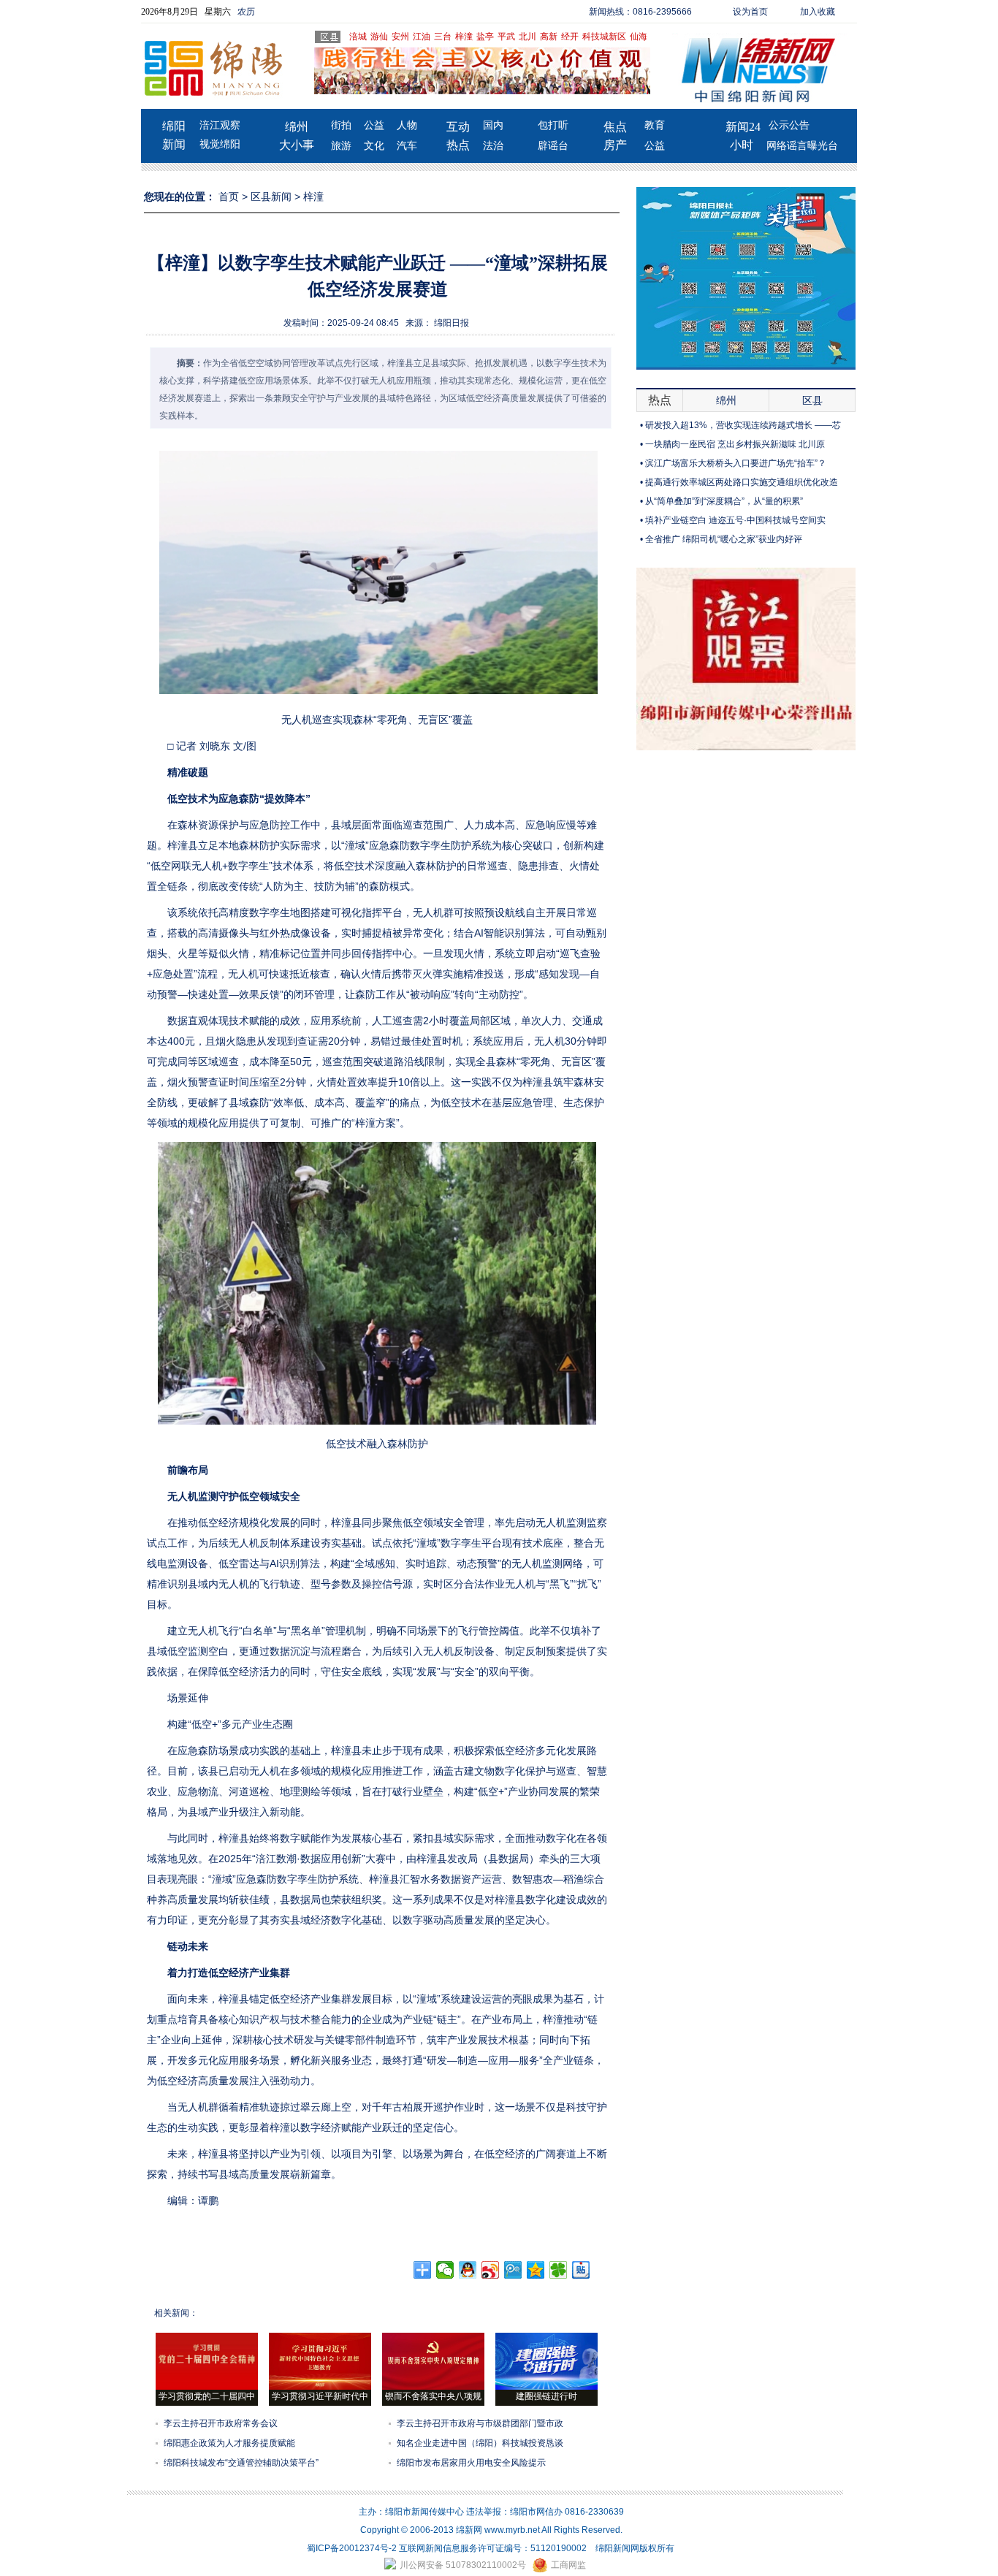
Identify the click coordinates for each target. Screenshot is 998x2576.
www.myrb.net (512, 2530)
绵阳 (174, 126)
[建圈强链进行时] (546, 2387)
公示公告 (789, 125)
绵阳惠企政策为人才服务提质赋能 (229, 2443)
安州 (400, 37)
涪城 (358, 37)
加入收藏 (818, 12)
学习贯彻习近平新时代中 (320, 2396)
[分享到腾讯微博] (513, 2270)
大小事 (297, 145)
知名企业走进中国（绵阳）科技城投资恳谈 (480, 2443)
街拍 (341, 125)
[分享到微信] (445, 2270)
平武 (506, 37)
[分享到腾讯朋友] (559, 2270)
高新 (549, 37)
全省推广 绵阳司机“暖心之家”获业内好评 (724, 539)
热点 (458, 145)
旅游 (341, 146)
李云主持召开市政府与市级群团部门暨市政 (480, 2423)
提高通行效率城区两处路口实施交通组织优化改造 (742, 482)
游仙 (379, 37)
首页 (229, 197)
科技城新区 (604, 37)
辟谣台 (553, 146)
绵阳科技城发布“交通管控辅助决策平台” (241, 2463)
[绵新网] (746, 747)
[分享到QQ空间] (536, 2270)
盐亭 (485, 37)
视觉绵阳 (220, 144)
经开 (570, 37)
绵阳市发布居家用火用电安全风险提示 (471, 2463)
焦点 (615, 127)
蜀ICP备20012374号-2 (352, 2548)
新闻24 (743, 127)
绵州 (297, 127)
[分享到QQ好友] (468, 2270)
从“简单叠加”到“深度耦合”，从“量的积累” (724, 501)
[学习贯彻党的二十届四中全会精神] (207, 2387)
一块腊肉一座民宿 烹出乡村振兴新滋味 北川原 (735, 444)
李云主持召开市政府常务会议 (221, 2423)
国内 (493, 125)
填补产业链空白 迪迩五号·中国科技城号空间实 (735, 520)
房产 (615, 145)
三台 (443, 37)
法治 (493, 146)
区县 (812, 400)
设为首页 (750, 12)
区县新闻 (271, 197)
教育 (655, 125)
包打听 (553, 125)
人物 (407, 125)
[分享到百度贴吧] (581, 2270)
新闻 (174, 144)
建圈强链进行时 (546, 2396)
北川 (527, 37)
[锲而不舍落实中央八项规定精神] (433, 2387)
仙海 (639, 37)
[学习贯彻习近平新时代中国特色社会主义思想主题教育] (320, 2387)
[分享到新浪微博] (491, 2270)
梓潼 (464, 37)
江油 (422, 37)
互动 (458, 127)
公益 (374, 125)
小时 (742, 145)
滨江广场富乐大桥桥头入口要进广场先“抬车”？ (736, 463)
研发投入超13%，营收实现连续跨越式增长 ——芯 (743, 425)
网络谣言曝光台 (802, 146)
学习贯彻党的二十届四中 (207, 2396)
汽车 (407, 146)
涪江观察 (220, 125)
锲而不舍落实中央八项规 (433, 2396)
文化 (374, 146)
